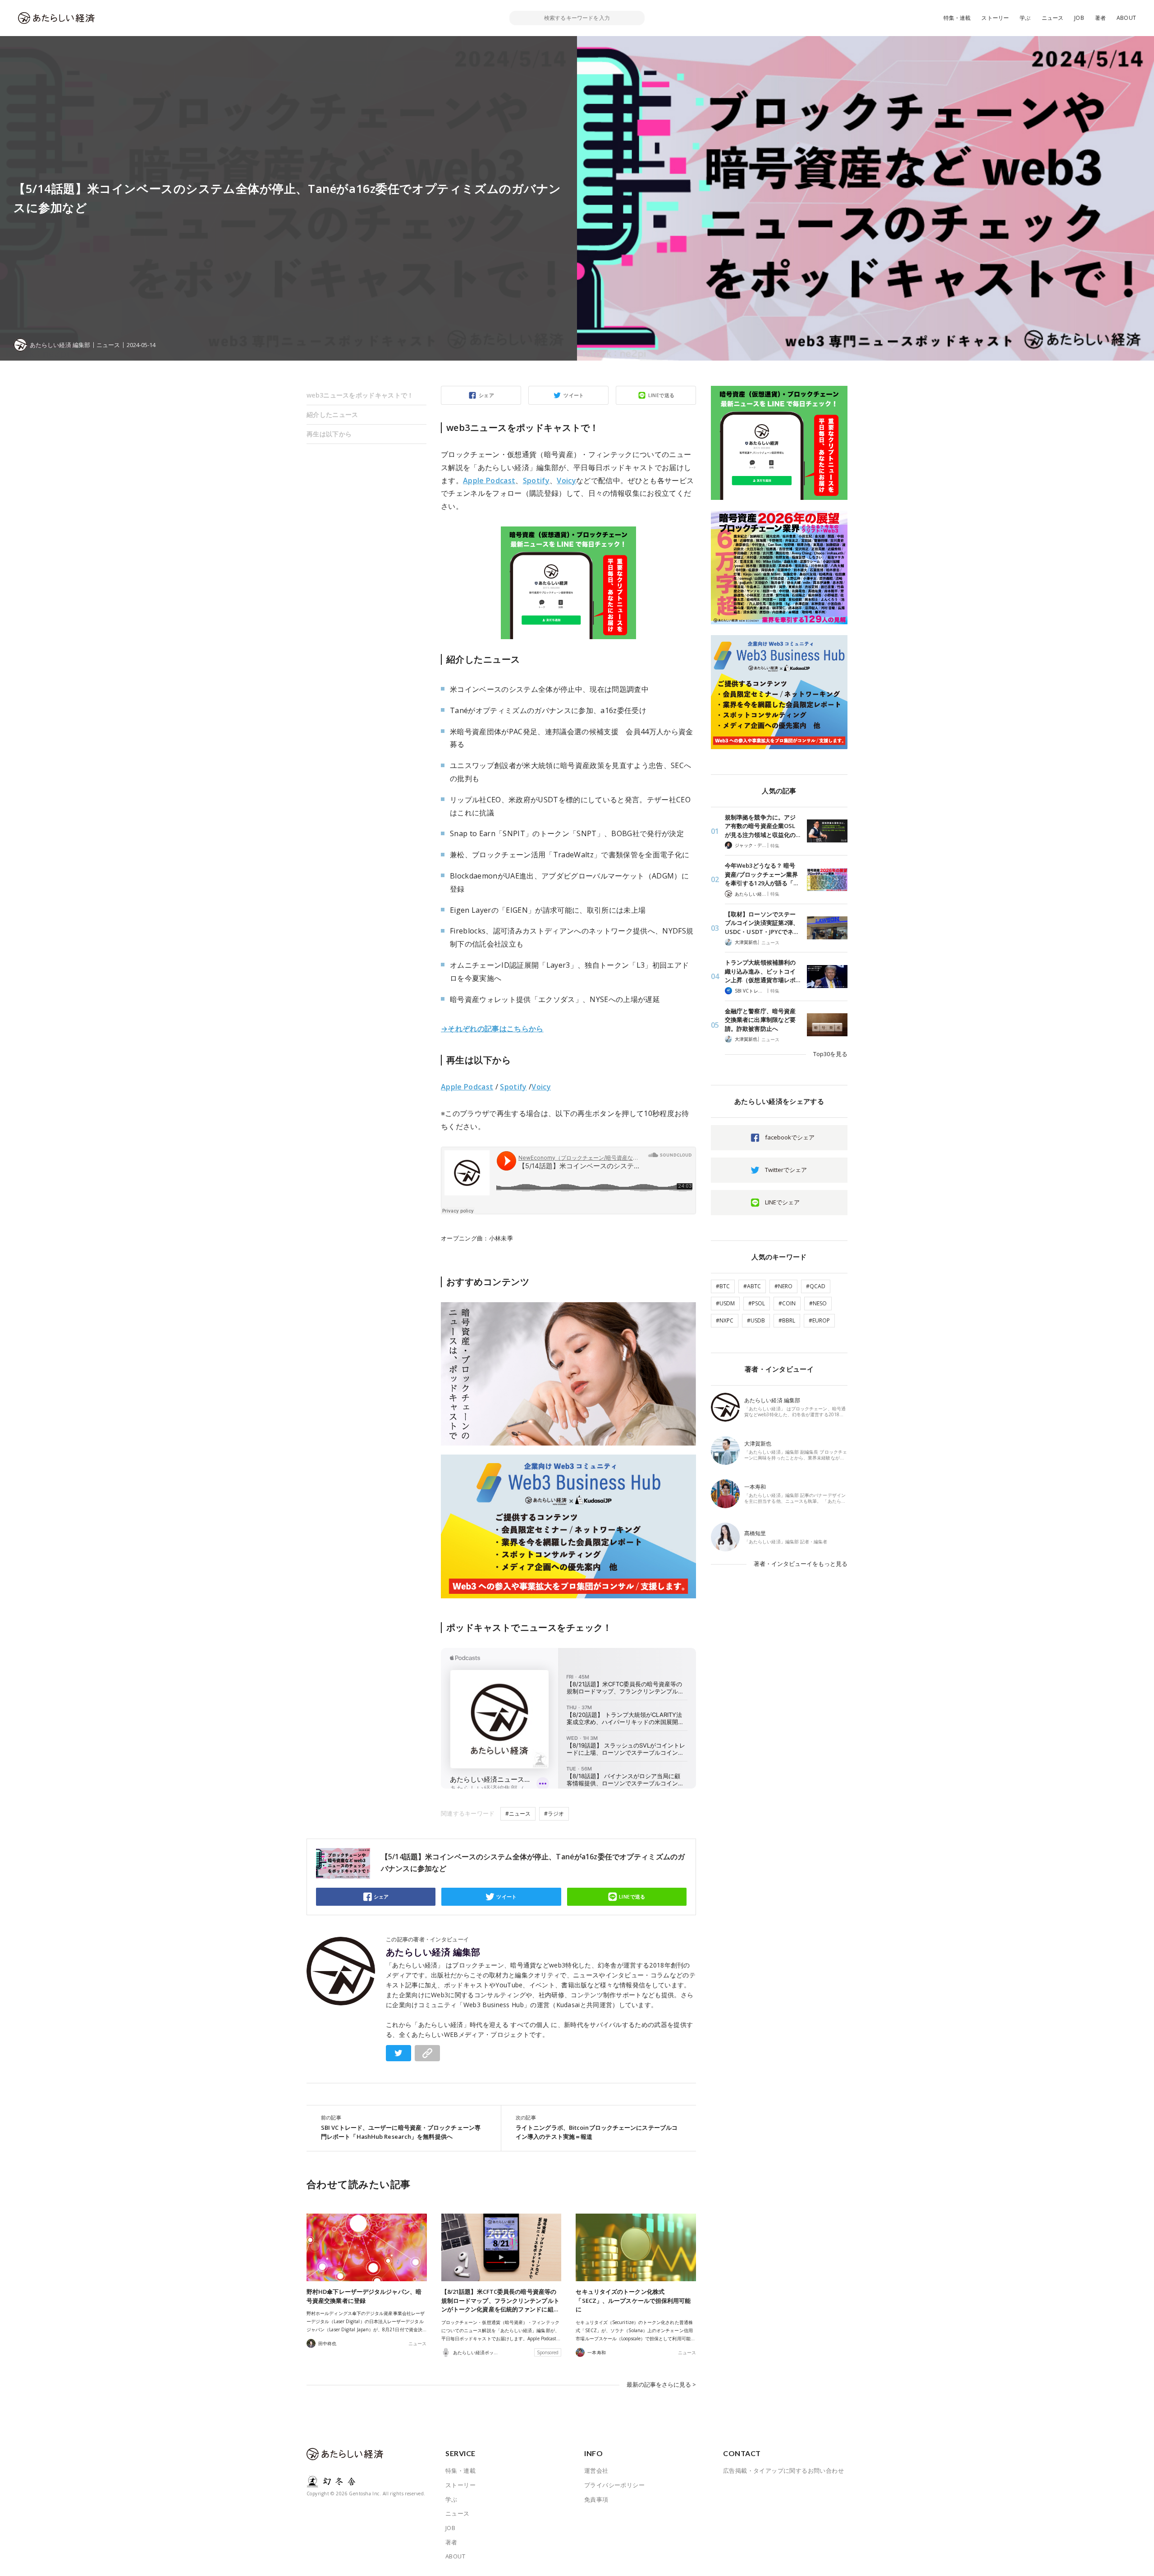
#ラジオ (554, 1814)
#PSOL (757, 1303)
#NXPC (725, 1320)
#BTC (723, 1286)
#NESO (818, 1303)
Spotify (536, 480)
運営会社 (596, 2471)
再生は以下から (329, 434)
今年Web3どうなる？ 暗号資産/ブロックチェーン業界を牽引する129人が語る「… (761, 874)
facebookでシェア (790, 1137)
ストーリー (995, 18)
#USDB (756, 1320)
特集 (775, 846)
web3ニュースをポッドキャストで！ (360, 395)
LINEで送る (662, 395)
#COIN (787, 1303)
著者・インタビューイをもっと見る (801, 1564)
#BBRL (787, 1320)
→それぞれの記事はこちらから (492, 1029)
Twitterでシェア (786, 1170)
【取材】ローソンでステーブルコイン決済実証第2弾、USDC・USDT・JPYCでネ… (762, 923)
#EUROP (819, 1320)
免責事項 (596, 2499)
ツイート (574, 395)
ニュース (1053, 18)
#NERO (783, 1286)
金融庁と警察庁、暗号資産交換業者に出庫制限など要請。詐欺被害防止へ (760, 1020)
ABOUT (1126, 18)
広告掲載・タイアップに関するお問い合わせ (783, 2471)
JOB (1079, 18)
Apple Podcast (489, 480)
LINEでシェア (782, 1202)
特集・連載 (957, 18)
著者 (1100, 18)
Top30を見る (830, 1054)
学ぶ (1025, 18)
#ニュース (518, 1814)
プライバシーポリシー (614, 2485)
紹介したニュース (332, 414)
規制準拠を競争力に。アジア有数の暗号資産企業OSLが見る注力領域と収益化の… (762, 826)
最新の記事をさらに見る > (661, 2384)
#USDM (725, 1303)
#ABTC (752, 1286)
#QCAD (816, 1286)
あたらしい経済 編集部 (433, 1952)
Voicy (566, 480)
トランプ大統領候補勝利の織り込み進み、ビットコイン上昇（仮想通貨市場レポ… (762, 971)
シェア (486, 395)
